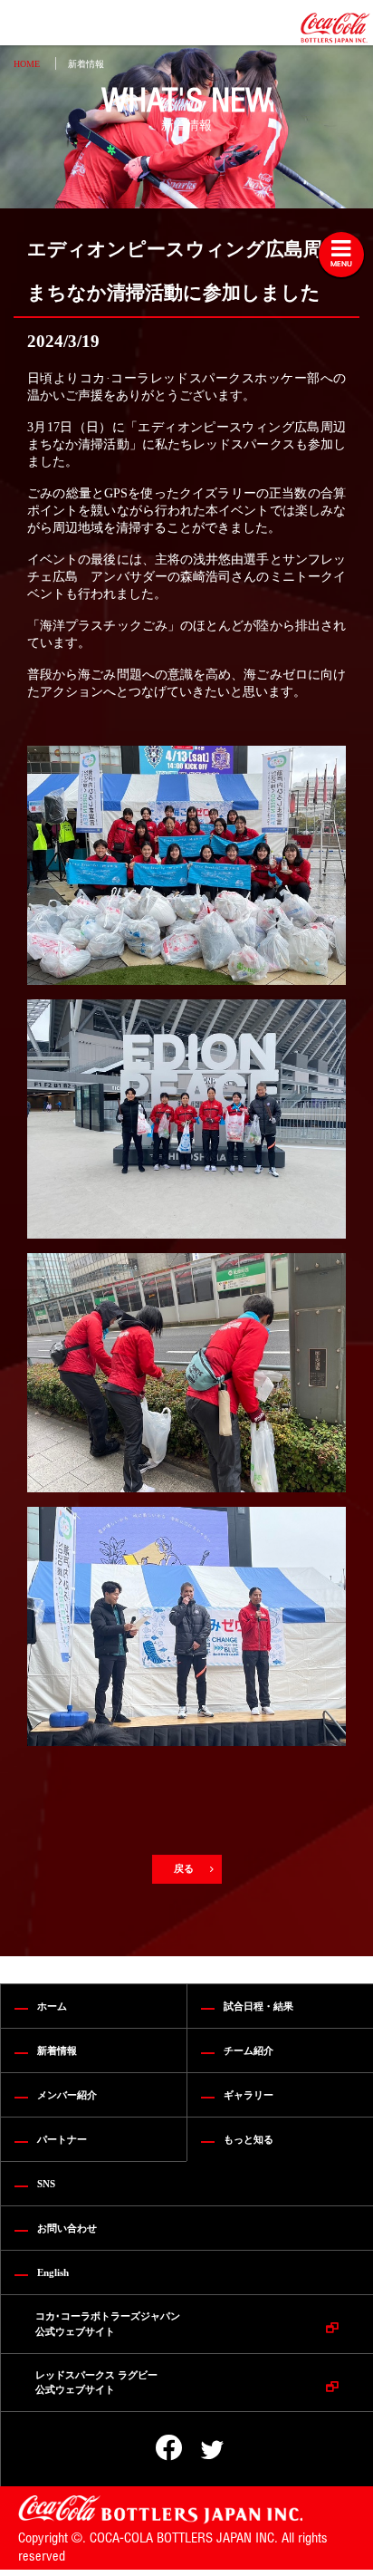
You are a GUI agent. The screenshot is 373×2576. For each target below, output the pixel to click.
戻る (185, 1868)
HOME (27, 64)
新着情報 (86, 64)
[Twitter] (200, 2450)
